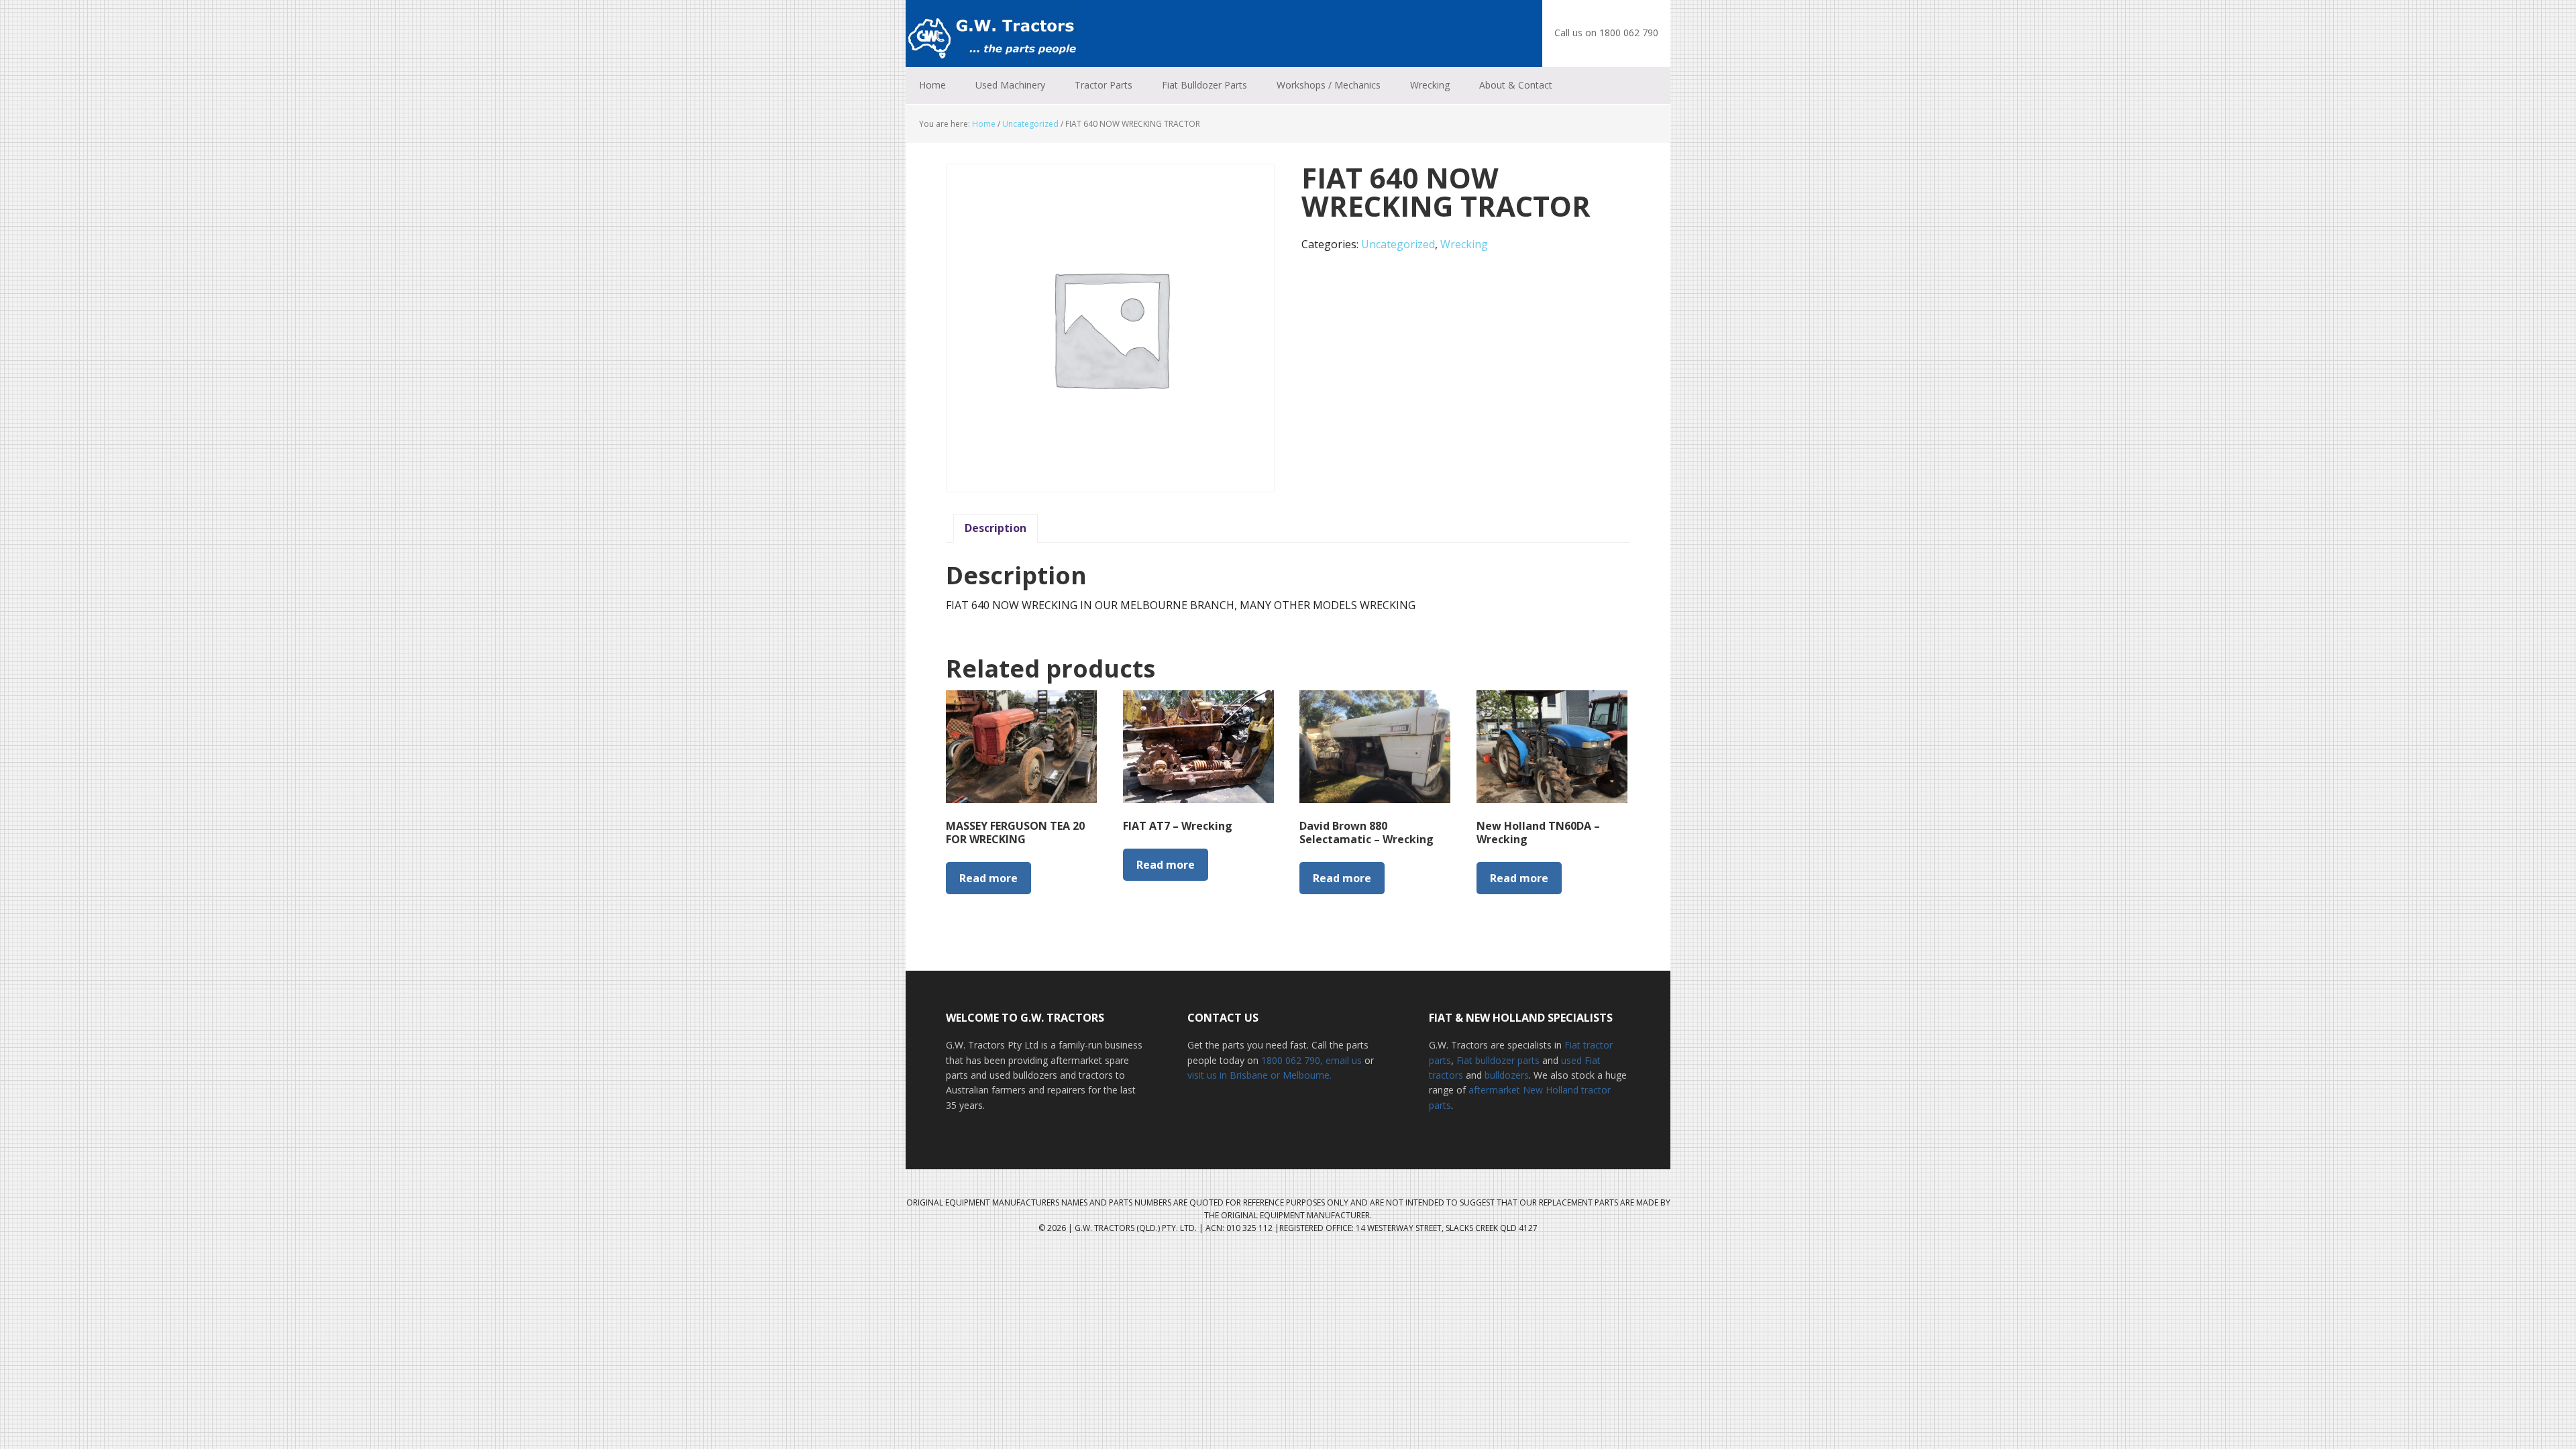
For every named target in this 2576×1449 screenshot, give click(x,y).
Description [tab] (996, 528)
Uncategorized (1030, 124)
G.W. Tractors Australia (993, 34)
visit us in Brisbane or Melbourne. (1259, 1075)
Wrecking (1464, 244)
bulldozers (1507, 1075)
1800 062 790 (1291, 1060)
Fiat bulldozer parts (1498, 1060)
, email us (1342, 1060)
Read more (988, 878)
